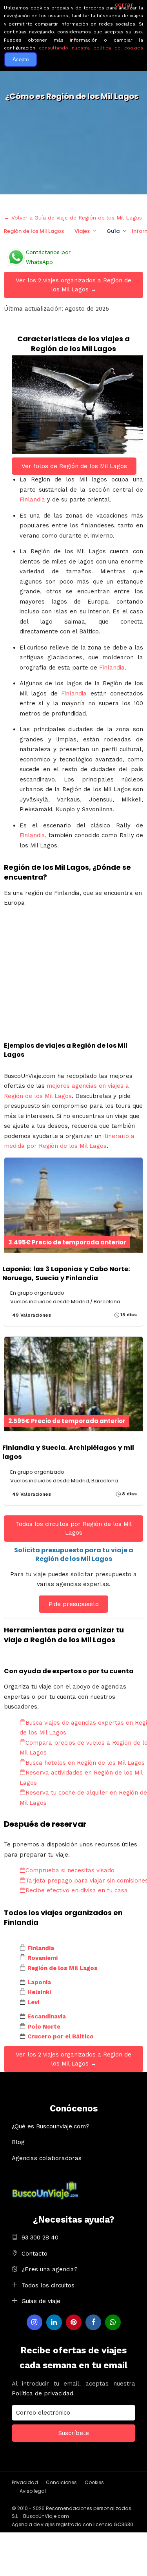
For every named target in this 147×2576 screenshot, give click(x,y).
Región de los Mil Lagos (34, 231)
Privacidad (25, 2482)
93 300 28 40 (40, 2238)
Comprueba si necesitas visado (70, 1870)
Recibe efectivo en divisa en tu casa (77, 1890)
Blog (18, 2142)
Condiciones (61, 2482)
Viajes (82, 231)
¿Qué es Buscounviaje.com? (51, 2126)
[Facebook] (93, 2322)
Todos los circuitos (48, 2285)
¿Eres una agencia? (50, 2269)
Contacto (34, 2254)
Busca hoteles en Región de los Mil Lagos (85, 1763)
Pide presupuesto (74, 1604)
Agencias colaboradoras (47, 2158)
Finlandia (32, 499)
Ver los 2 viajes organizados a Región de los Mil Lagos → (73, 285)
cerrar (124, 5)
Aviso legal (33, 2491)
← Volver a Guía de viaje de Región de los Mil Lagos (73, 218)
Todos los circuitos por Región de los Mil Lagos (74, 1529)
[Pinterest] (74, 2322)
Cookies (94, 2482)
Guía (113, 231)
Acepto (21, 59)
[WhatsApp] (113, 2322)
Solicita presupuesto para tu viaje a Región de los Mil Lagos (74, 1554)
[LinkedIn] (54, 2322)
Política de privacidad (43, 2393)
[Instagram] (34, 2322)
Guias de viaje (41, 2301)
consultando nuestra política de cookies (91, 48)
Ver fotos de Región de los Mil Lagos (74, 466)
